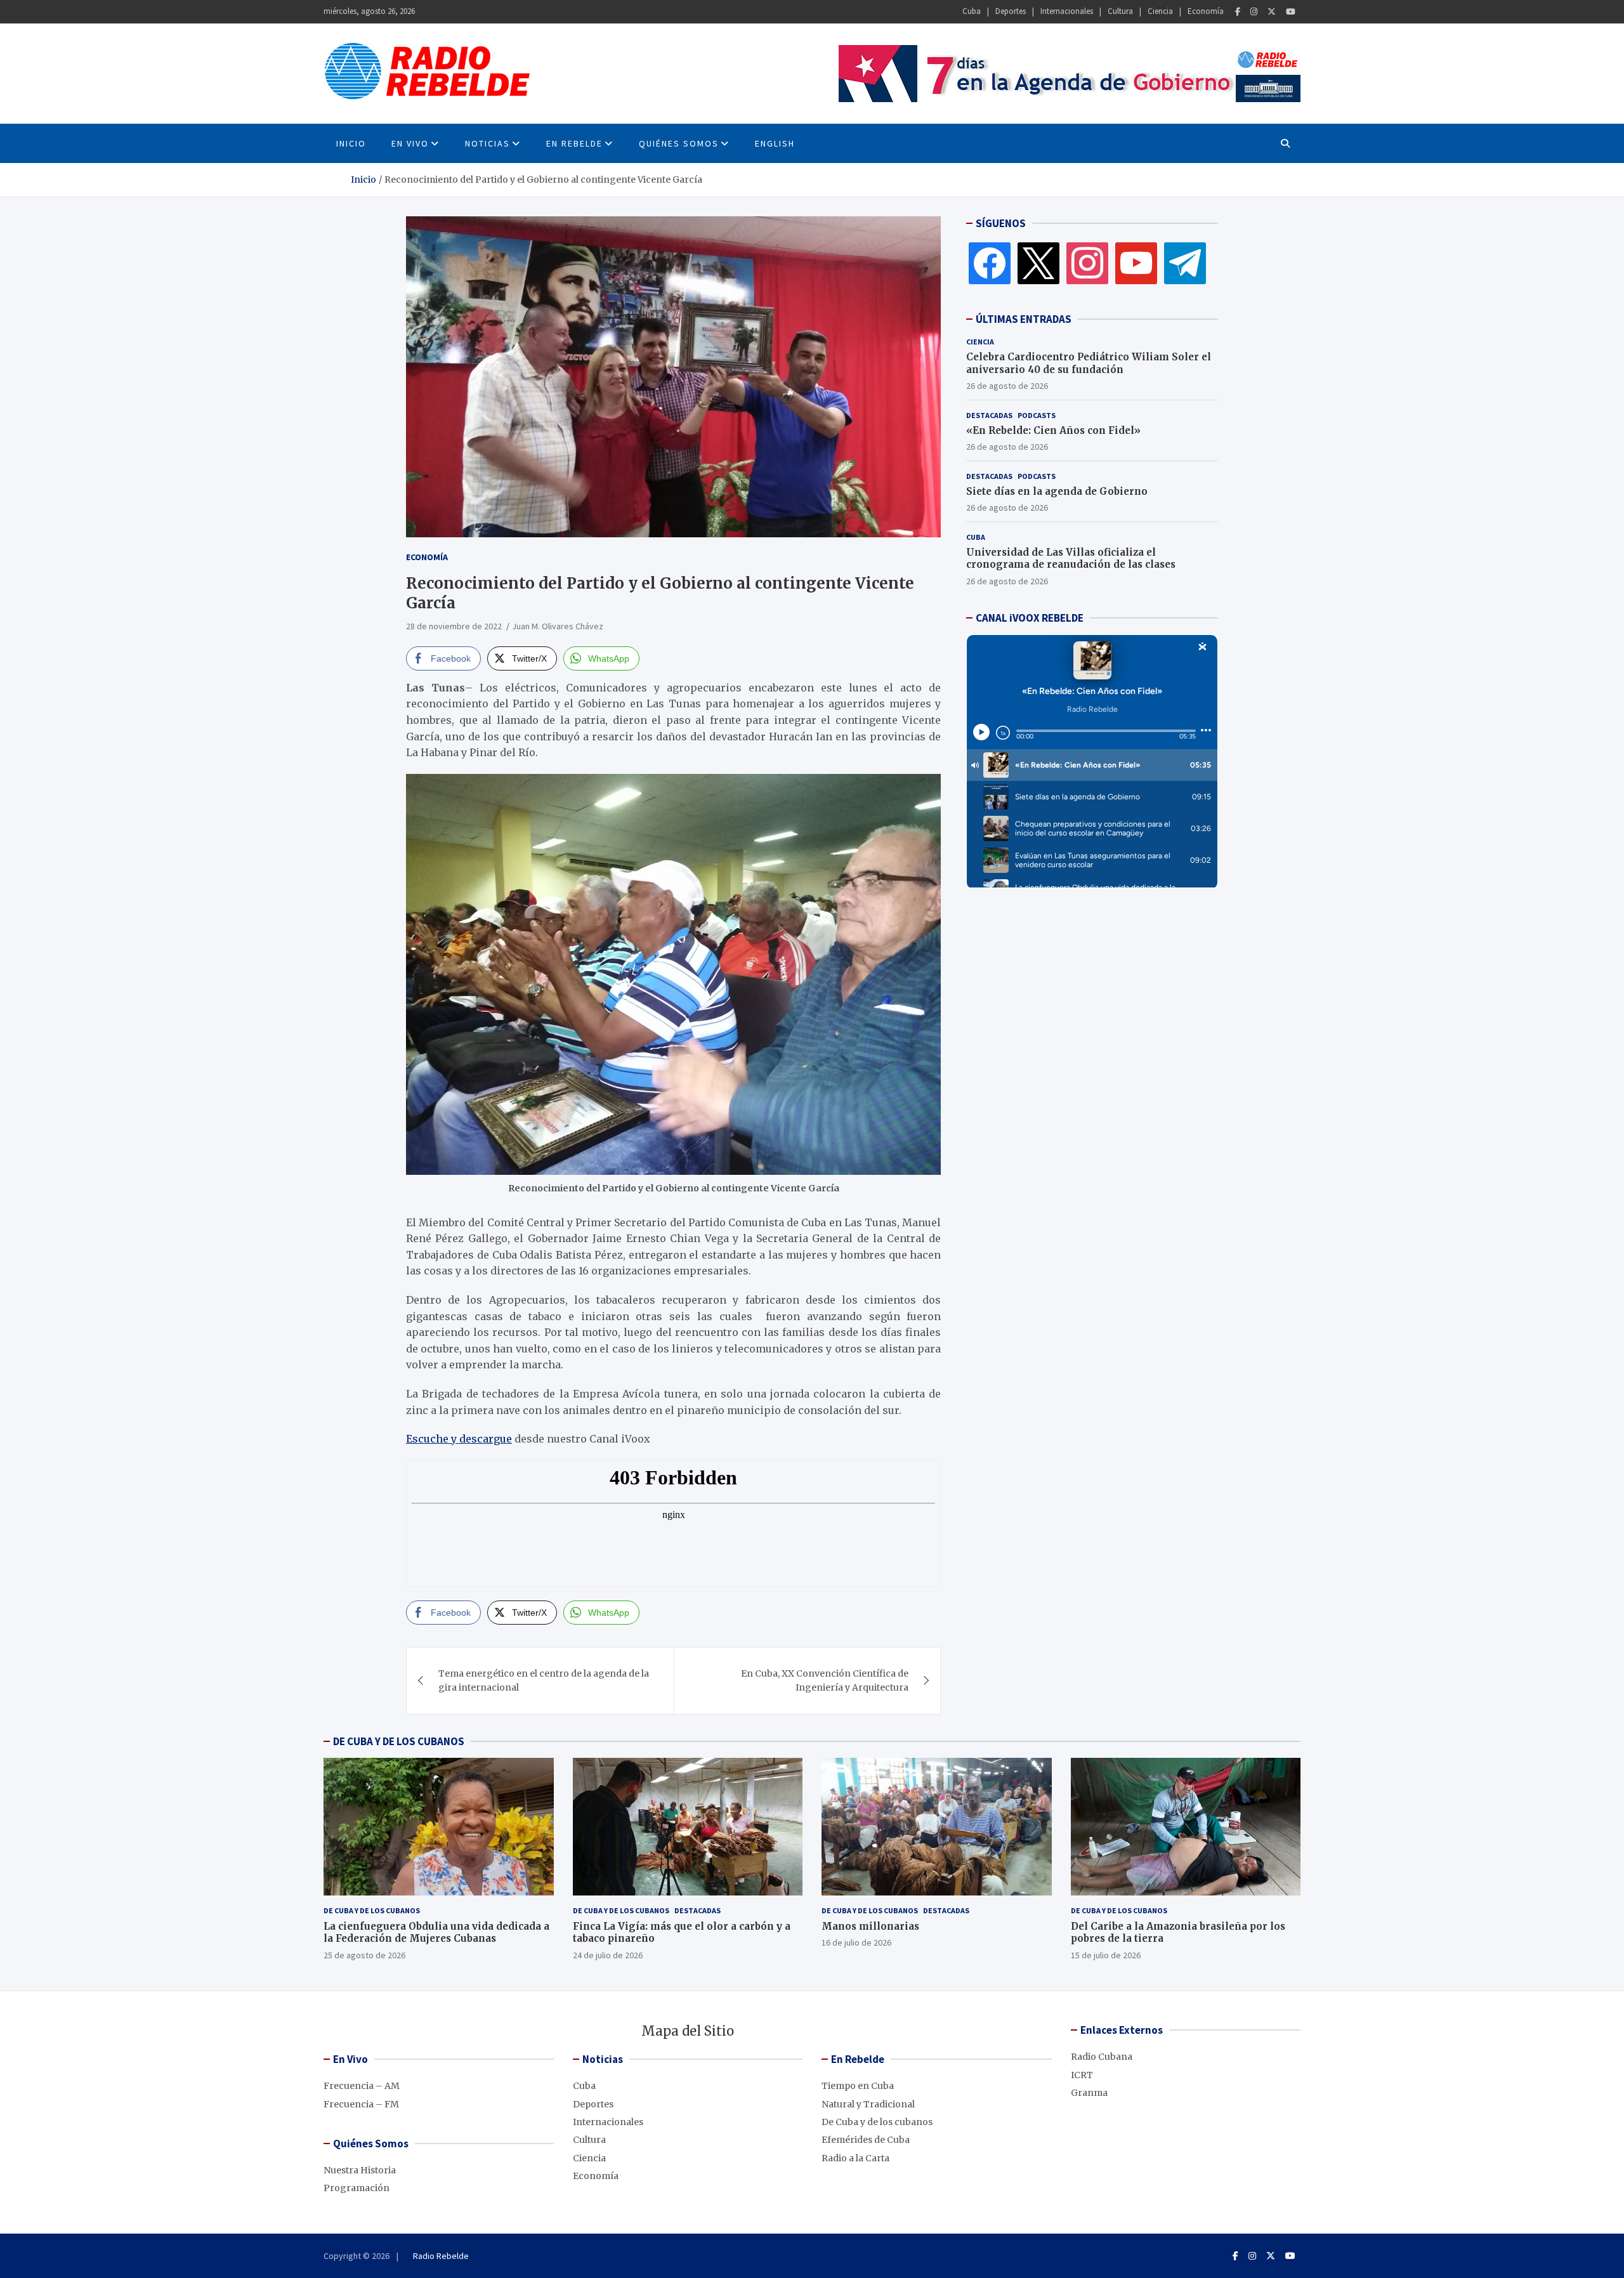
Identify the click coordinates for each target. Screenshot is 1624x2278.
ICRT (1082, 2075)
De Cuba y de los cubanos (372, 1910)
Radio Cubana (1102, 2057)
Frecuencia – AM (362, 2086)
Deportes (1011, 11)
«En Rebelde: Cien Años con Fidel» (1053, 430)
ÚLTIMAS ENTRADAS (1024, 319)
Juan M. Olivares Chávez (558, 626)
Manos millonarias (870, 1926)
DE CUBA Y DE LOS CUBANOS (399, 1741)
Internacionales (1067, 11)
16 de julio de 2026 (856, 1942)
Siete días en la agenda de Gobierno (1057, 491)
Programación (357, 2188)
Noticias (488, 143)
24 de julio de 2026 (608, 1955)
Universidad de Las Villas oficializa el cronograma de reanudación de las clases (1071, 559)
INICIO (351, 143)
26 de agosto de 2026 (1007, 386)
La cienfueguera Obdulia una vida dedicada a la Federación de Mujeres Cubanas (436, 1933)
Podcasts (1037, 415)
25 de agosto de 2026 (364, 1955)
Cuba (972, 11)
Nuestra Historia (360, 2170)
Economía (1206, 11)
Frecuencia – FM (361, 2104)
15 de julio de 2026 (1106, 1955)
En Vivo (410, 143)
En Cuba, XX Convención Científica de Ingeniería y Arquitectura (825, 1680)
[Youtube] (1291, 12)
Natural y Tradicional (868, 2104)
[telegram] (1185, 263)
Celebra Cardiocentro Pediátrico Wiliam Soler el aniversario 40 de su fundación (1089, 363)
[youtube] (1136, 263)
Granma (1089, 2093)
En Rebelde (574, 143)
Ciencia (1160, 11)
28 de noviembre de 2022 (454, 626)
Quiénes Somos (679, 143)
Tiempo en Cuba (858, 2086)
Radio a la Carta (855, 2158)
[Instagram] (1254, 12)
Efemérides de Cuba (866, 2140)
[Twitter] (1272, 12)
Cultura (1120, 11)
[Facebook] (1238, 12)
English (775, 143)
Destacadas (989, 415)
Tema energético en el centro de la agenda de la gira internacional (544, 1680)
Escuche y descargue (459, 1439)
